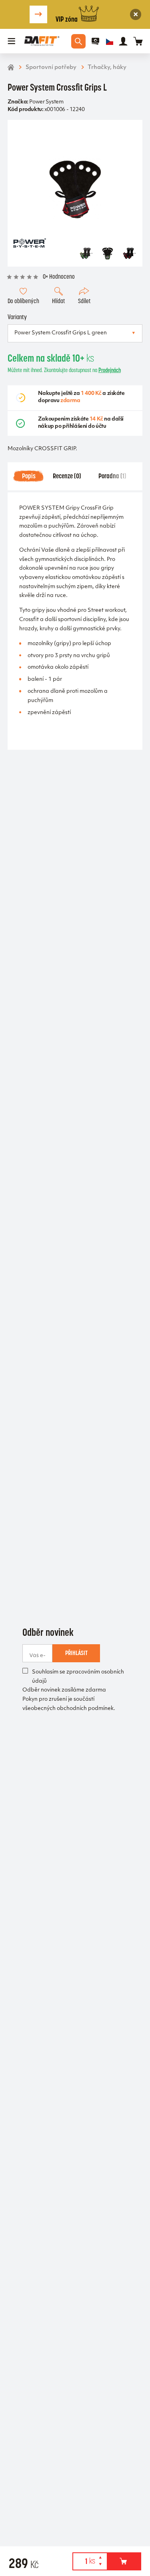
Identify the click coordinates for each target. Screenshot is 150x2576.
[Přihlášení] (123, 41)
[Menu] (12, 41)
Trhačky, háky (107, 68)
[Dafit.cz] (42, 41)
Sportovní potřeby (51, 68)
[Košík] (138, 41)
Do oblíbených (23, 301)
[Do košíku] (124, 2561)
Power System (46, 102)
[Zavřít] (136, 15)
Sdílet (84, 301)
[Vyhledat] (78, 41)
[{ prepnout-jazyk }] (110, 41)
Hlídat (58, 301)
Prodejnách (110, 370)
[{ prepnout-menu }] (96, 41)
